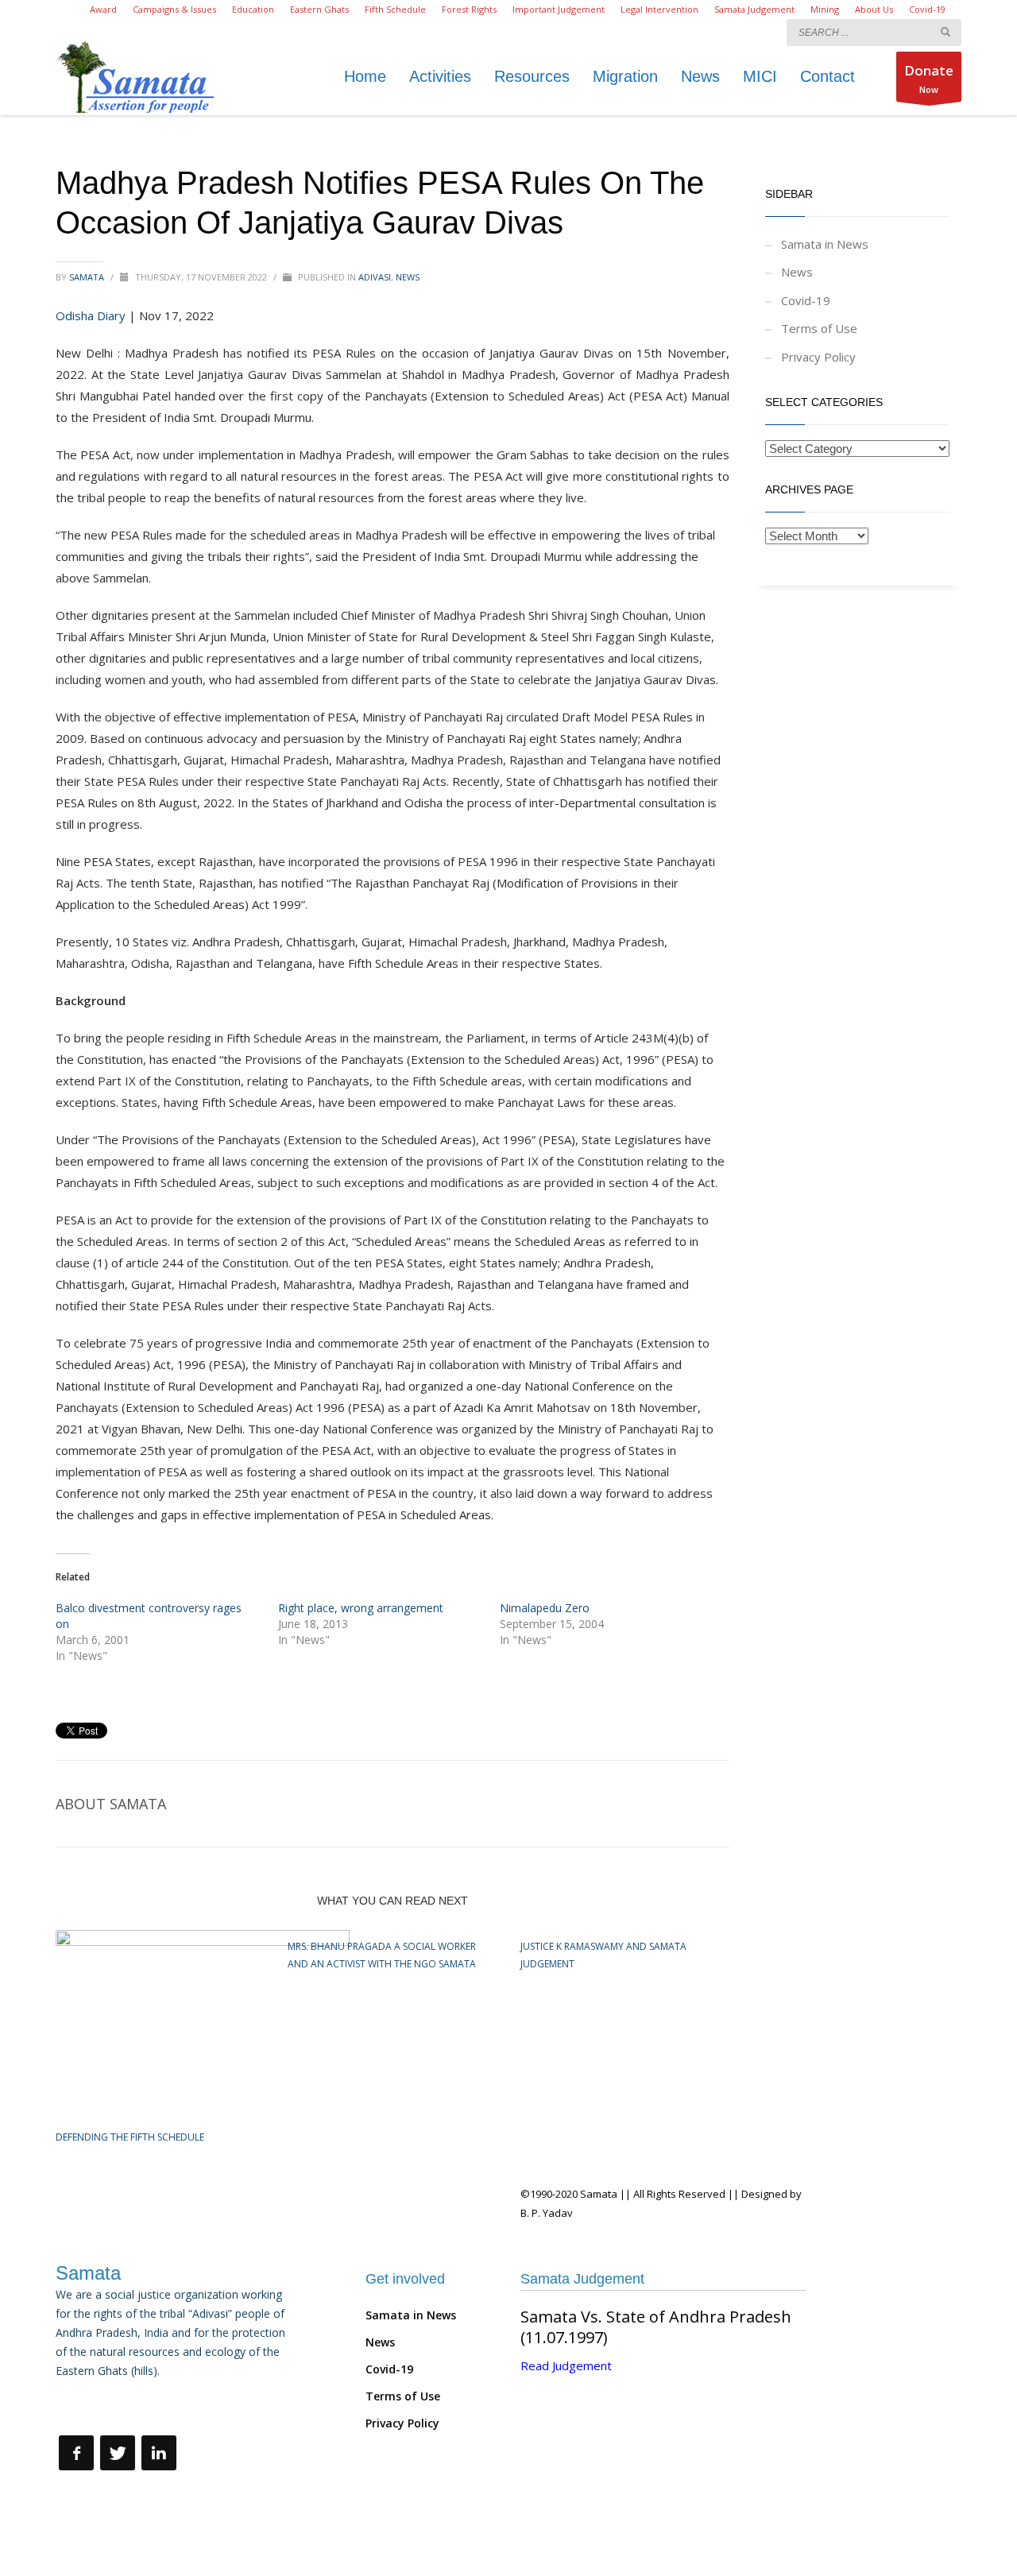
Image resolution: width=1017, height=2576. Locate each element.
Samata (88, 277)
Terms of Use (819, 328)
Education (253, 9)
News (408, 277)
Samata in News (825, 244)
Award (103, 9)
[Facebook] (76, 2453)
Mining (825, 9)
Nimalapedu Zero (545, 1608)
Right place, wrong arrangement (361, 1608)
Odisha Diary (91, 315)
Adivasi (375, 277)
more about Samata (110, 2406)
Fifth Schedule (395, 9)
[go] (945, 32)
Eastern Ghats (319, 9)
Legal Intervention (659, 9)
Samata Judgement (754, 9)
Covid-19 (927, 9)
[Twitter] (118, 2453)
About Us (874, 9)
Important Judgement (559, 9)
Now (929, 78)
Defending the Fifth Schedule (130, 2137)
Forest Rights (469, 9)
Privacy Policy (818, 357)
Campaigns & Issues (174, 9)
